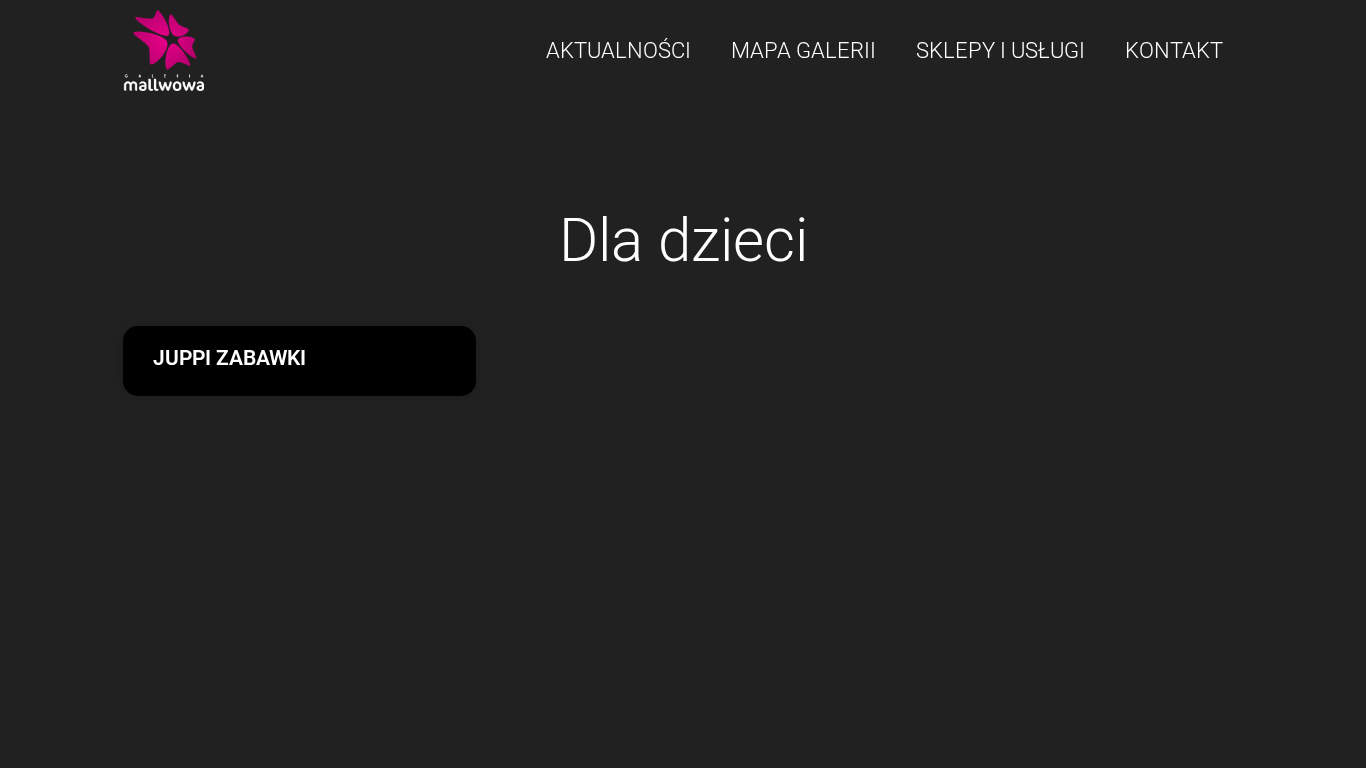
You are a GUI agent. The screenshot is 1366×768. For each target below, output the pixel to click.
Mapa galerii (803, 50)
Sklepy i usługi (1000, 50)
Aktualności (618, 50)
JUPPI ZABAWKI (229, 358)
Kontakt (1174, 50)
